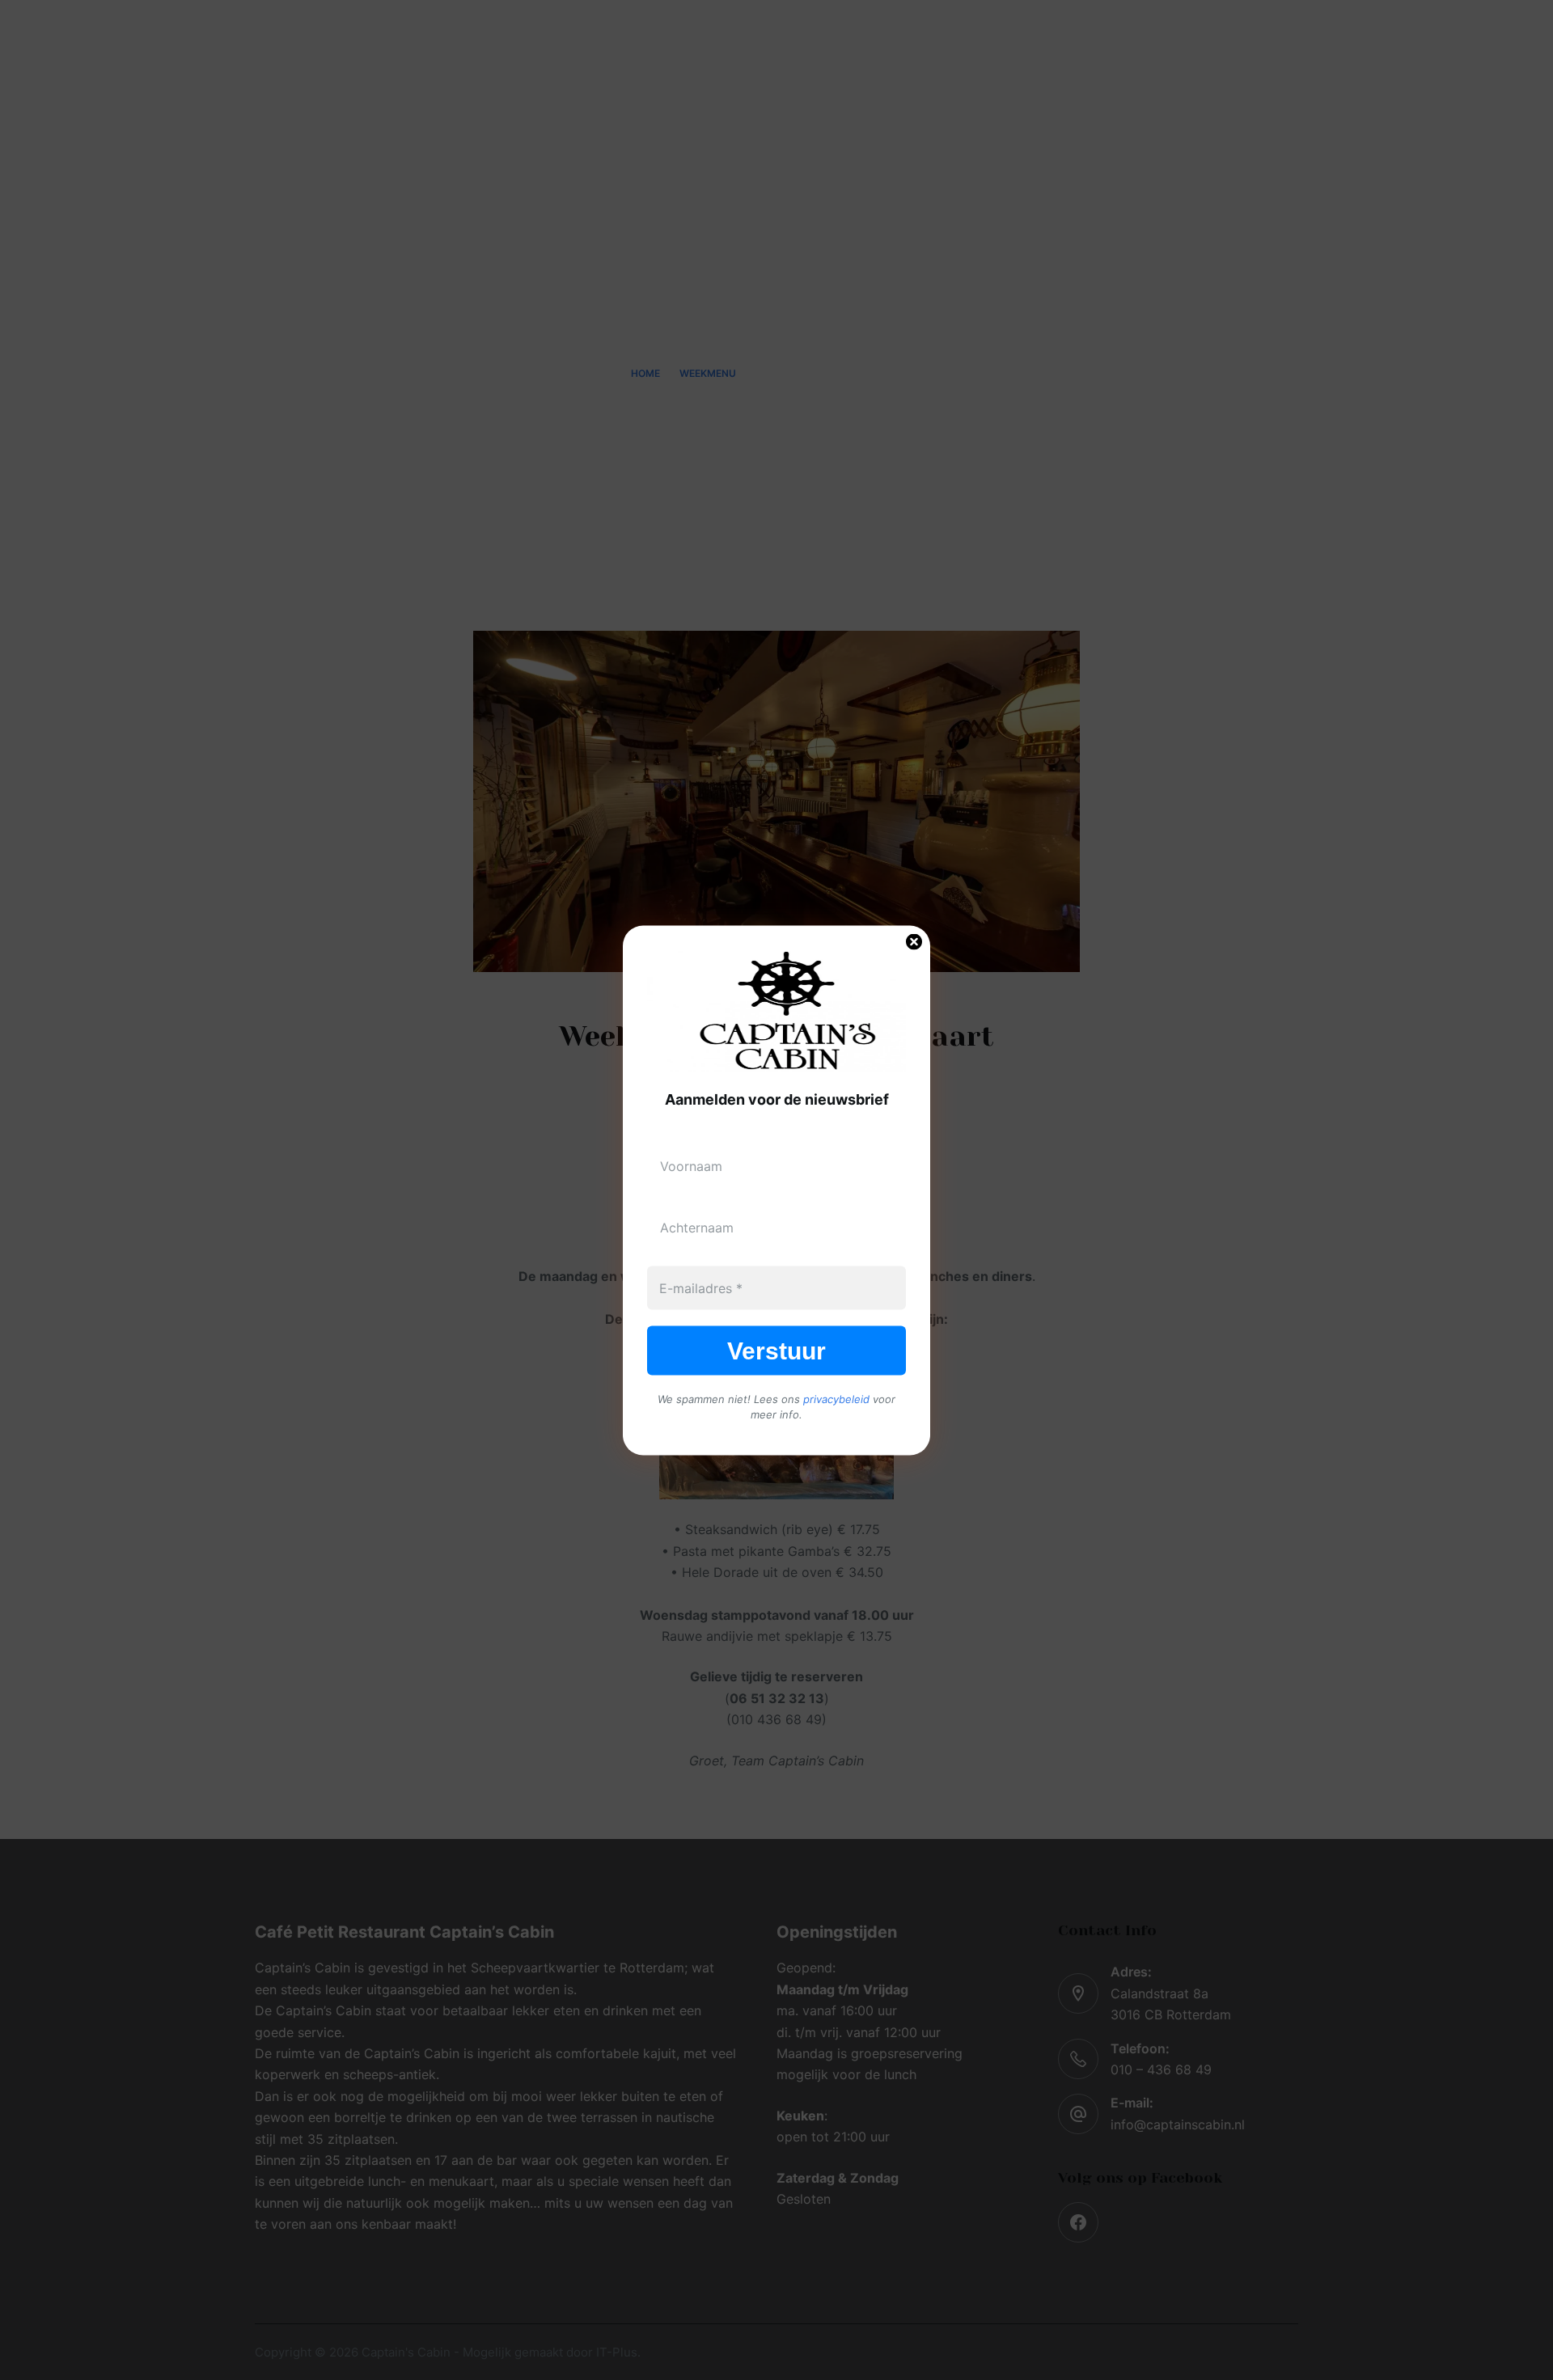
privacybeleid (836, 1398)
